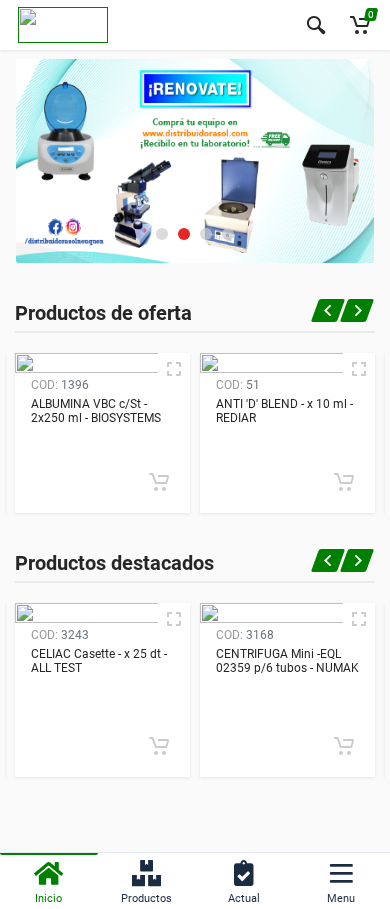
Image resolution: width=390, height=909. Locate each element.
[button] (162, 234)
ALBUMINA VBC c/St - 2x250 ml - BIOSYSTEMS (96, 411)
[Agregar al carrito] (159, 482)
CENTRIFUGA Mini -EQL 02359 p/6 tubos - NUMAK (287, 661)
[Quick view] (174, 369)
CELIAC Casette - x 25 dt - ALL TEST (99, 661)
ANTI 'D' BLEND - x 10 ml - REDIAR (284, 411)
